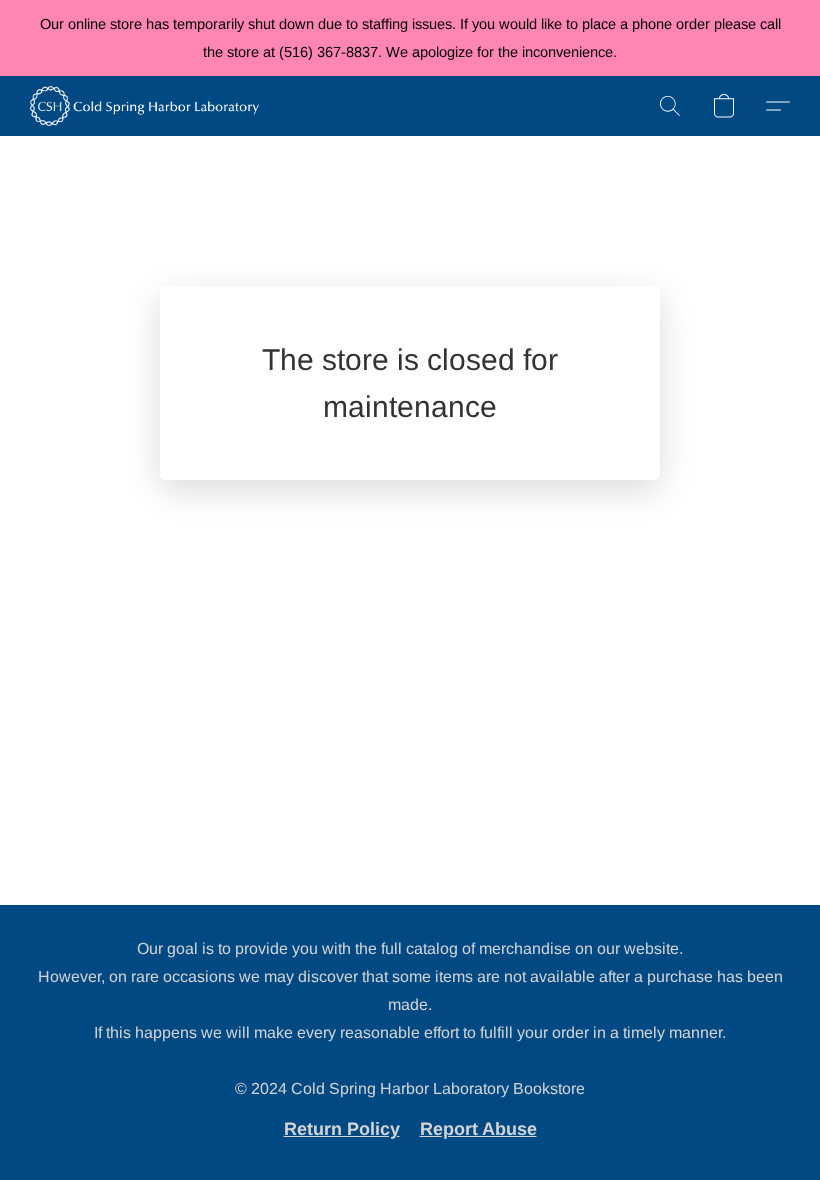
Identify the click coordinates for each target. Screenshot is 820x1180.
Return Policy (342, 1129)
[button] (144, 106)
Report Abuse (478, 1129)
